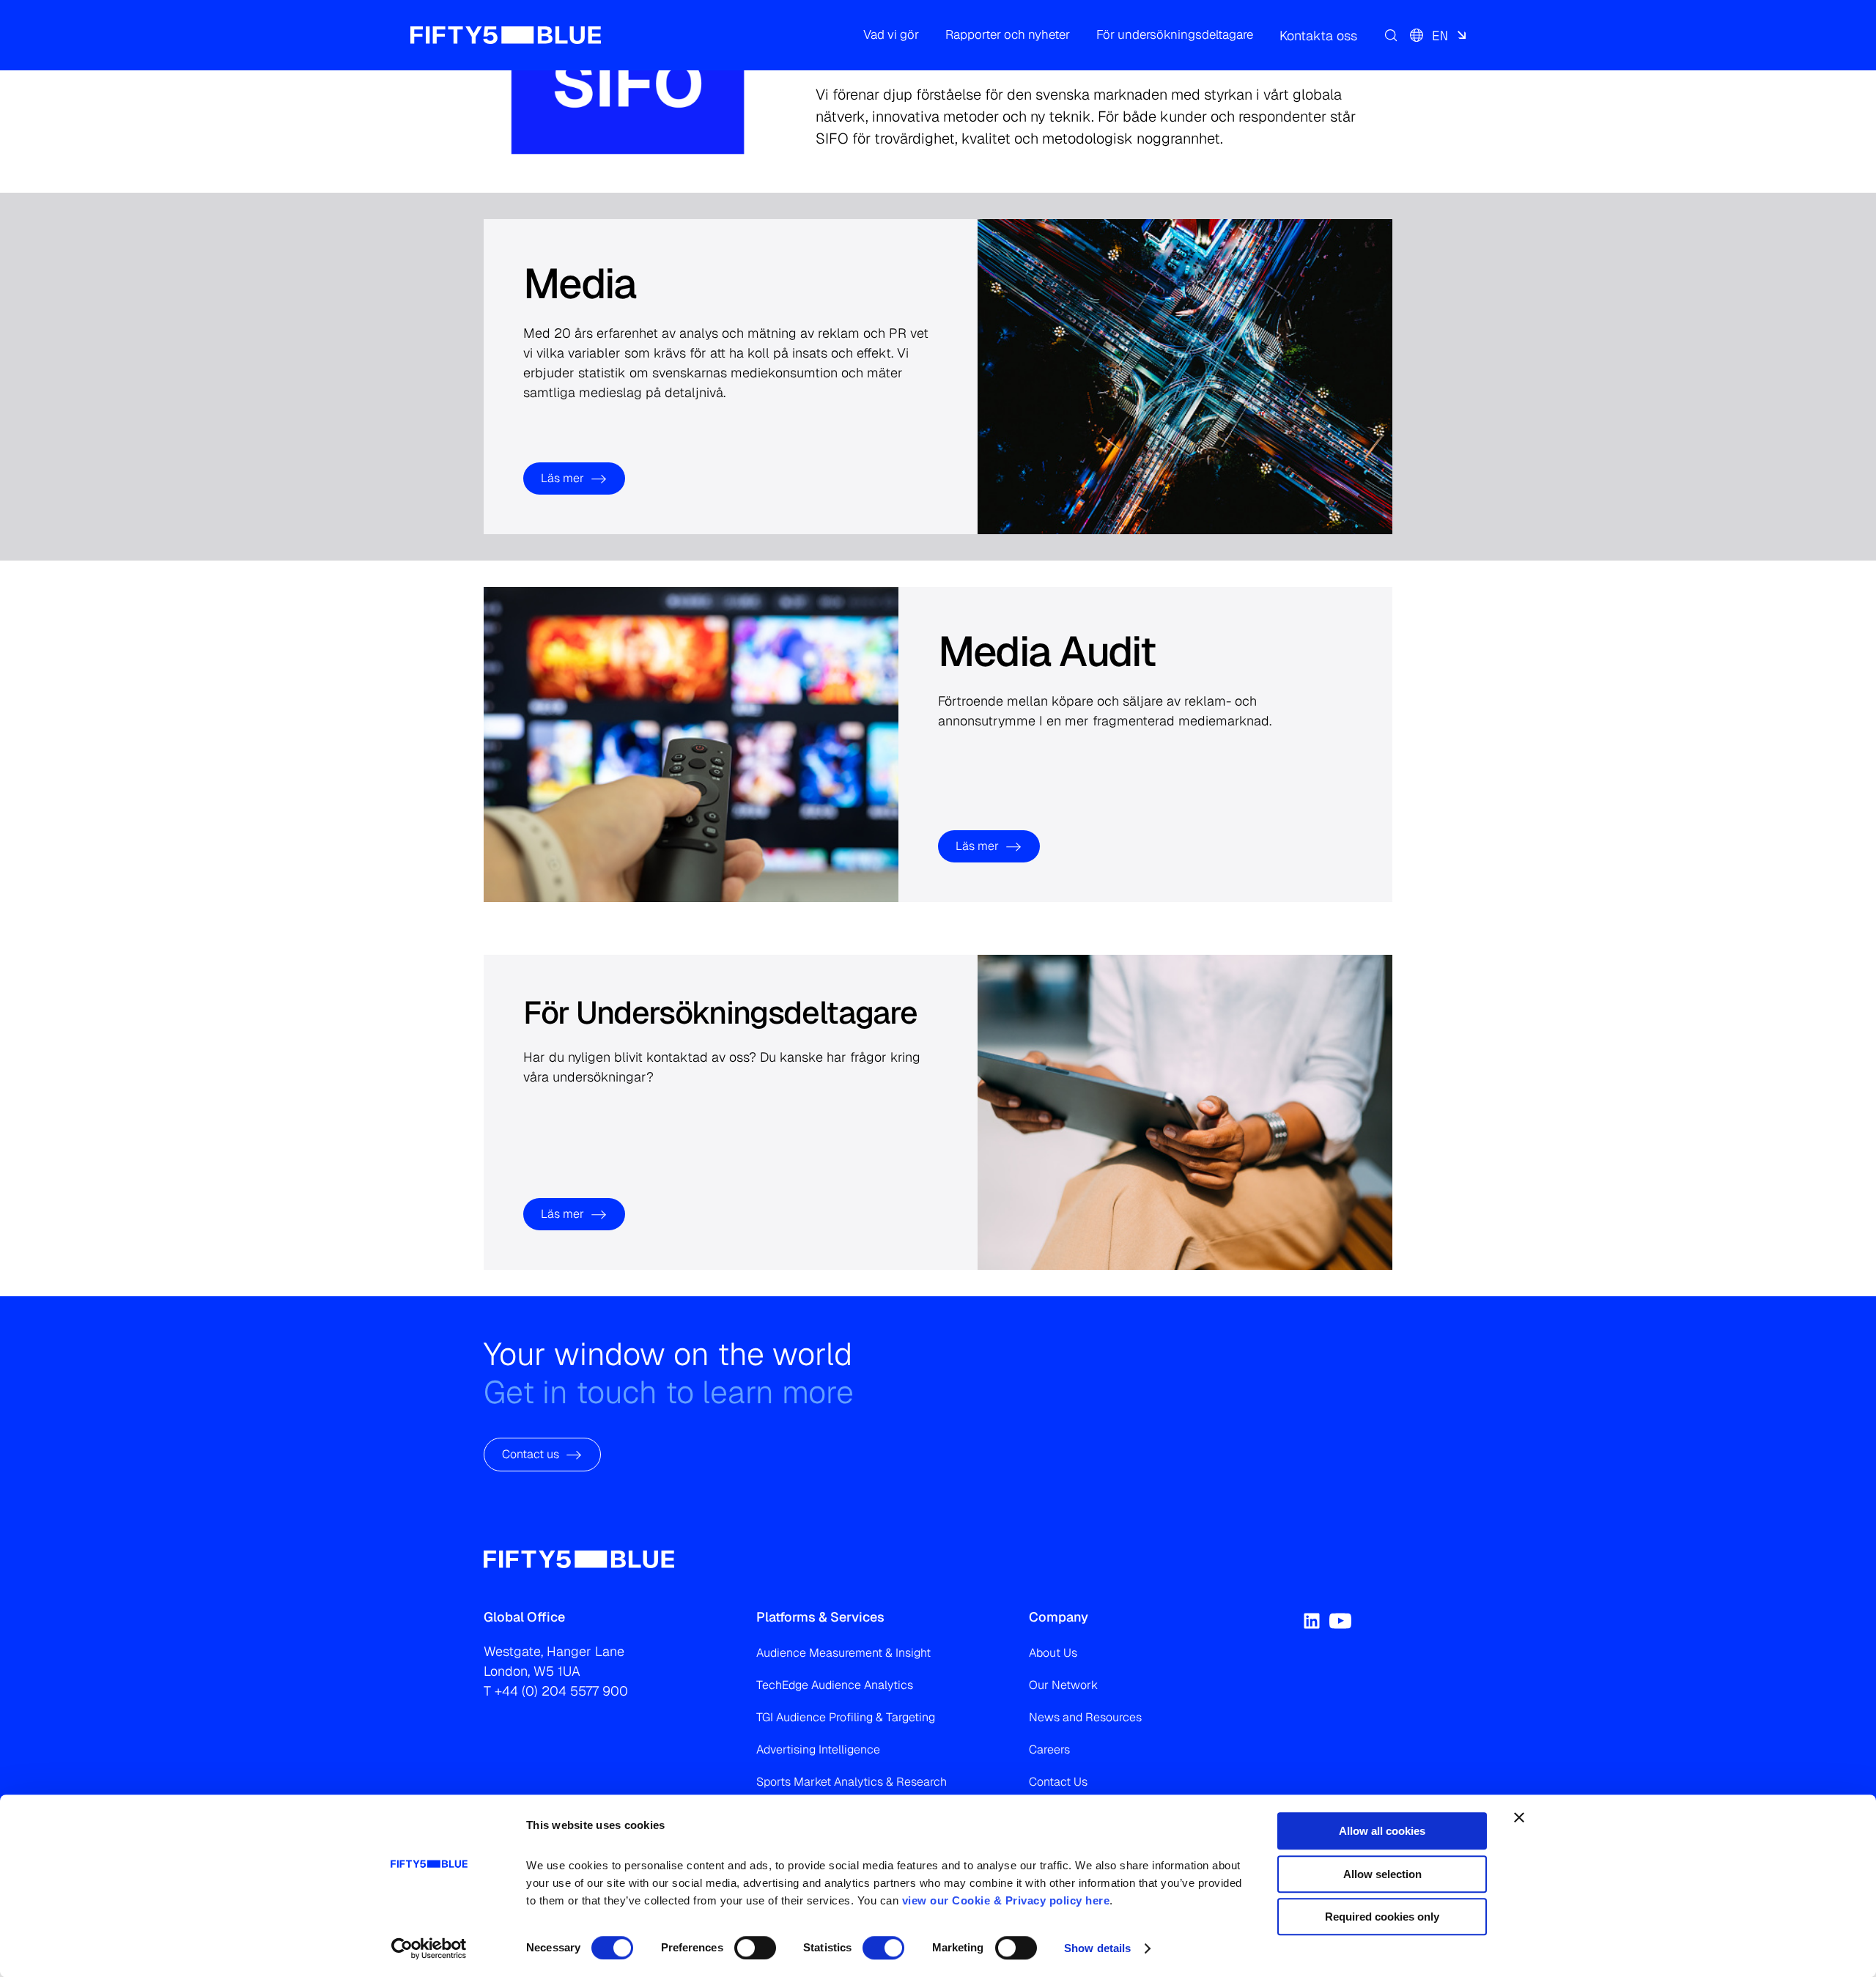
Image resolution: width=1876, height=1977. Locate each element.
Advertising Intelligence (818, 1749)
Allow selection (1382, 1874)
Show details (1097, 1948)
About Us (1053, 1653)
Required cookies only (1382, 1917)
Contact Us (1058, 1782)
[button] (891, 35)
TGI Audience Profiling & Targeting (846, 1717)
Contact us (531, 1454)
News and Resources (1085, 1717)
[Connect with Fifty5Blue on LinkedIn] (1312, 1621)
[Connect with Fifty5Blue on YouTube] (1340, 1621)
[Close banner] (1519, 1817)
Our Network (1063, 1685)
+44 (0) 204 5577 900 (561, 1691)
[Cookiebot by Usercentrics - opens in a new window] (429, 1948)
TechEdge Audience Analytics (835, 1685)
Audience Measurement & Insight (843, 1653)
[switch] (755, 1948)
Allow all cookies (1382, 1831)
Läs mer (562, 478)
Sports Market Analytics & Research (852, 1782)
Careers (1049, 1749)
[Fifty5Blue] (506, 35)
